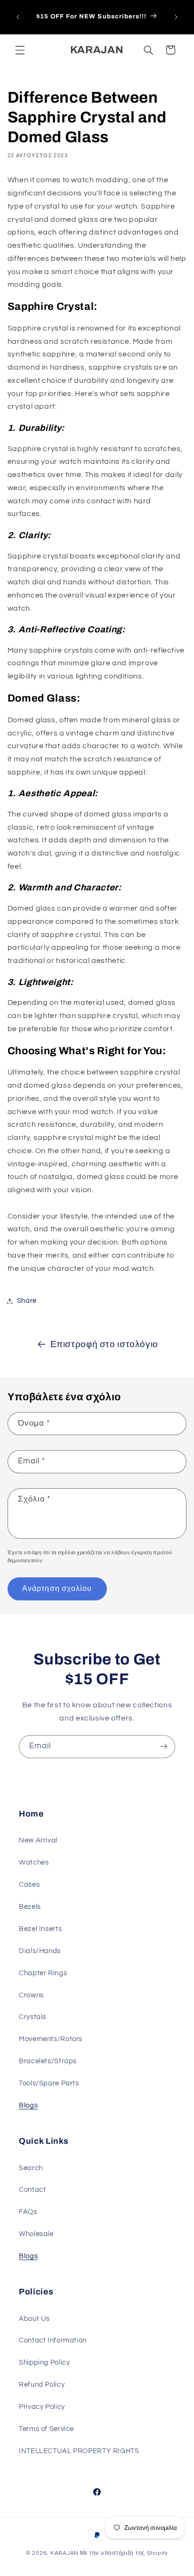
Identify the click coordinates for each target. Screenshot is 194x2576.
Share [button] (27, 1301)
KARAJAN (65, 2553)
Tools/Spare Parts (49, 2083)
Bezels (30, 1907)
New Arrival (38, 1840)
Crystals (32, 2017)
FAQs (28, 2212)
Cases (29, 1885)
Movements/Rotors (51, 2039)
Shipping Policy (44, 2362)
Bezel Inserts (40, 1929)
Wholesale (36, 2234)
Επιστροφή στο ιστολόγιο (105, 1345)
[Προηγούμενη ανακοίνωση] (18, 17)
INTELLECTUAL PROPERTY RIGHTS (79, 2451)
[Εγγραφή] (164, 1747)
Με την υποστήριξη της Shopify (124, 2553)
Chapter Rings (43, 1973)
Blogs (28, 2105)
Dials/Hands (40, 1951)
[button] (20, 50)
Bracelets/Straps (48, 2061)
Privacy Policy (42, 2407)
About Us (34, 2319)
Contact (32, 2190)
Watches (34, 1862)
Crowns (31, 1995)
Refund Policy (42, 2385)
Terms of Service (46, 2429)
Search (31, 2168)
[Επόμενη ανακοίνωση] (176, 17)
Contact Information (53, 2340)
